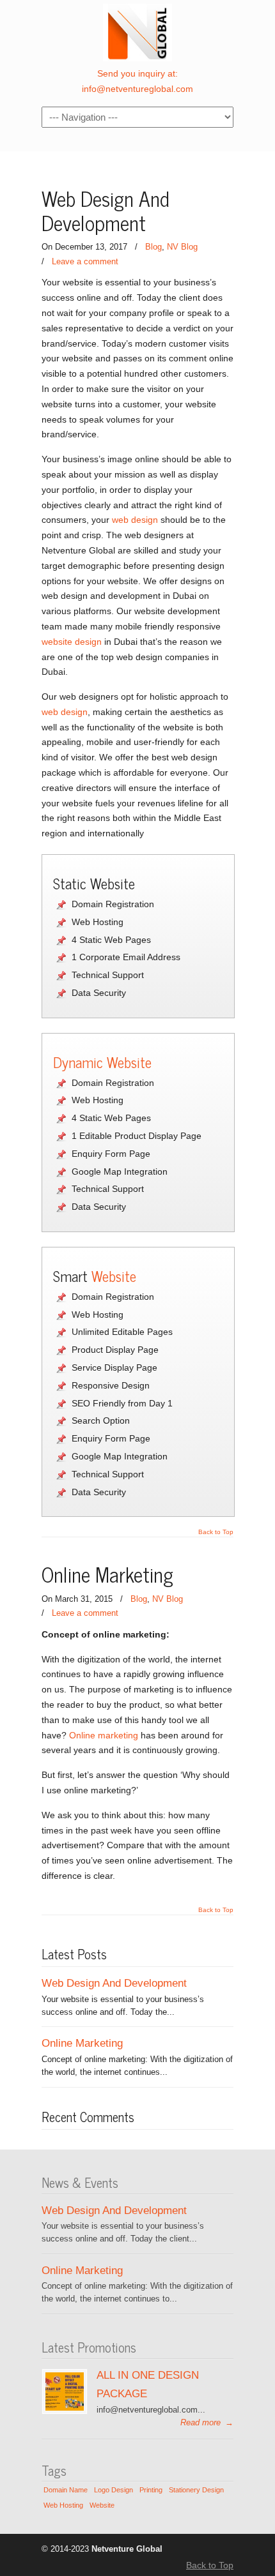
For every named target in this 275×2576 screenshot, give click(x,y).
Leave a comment (85, 261)
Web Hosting (63, 2505)
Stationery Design (196, 2490)
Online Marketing (107, 1574)
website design (72, 642)
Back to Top (216, 1532)
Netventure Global (137, 33)
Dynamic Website (102, 1062)
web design (135, 520)
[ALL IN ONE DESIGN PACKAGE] (65, 2408)
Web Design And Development (106, 210)
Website (114, 1276)
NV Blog (182, 247)
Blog (153, 247)
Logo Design (114, 2490)
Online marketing (104, 1735)
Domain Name (66, 2490)
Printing (151, 2490)
